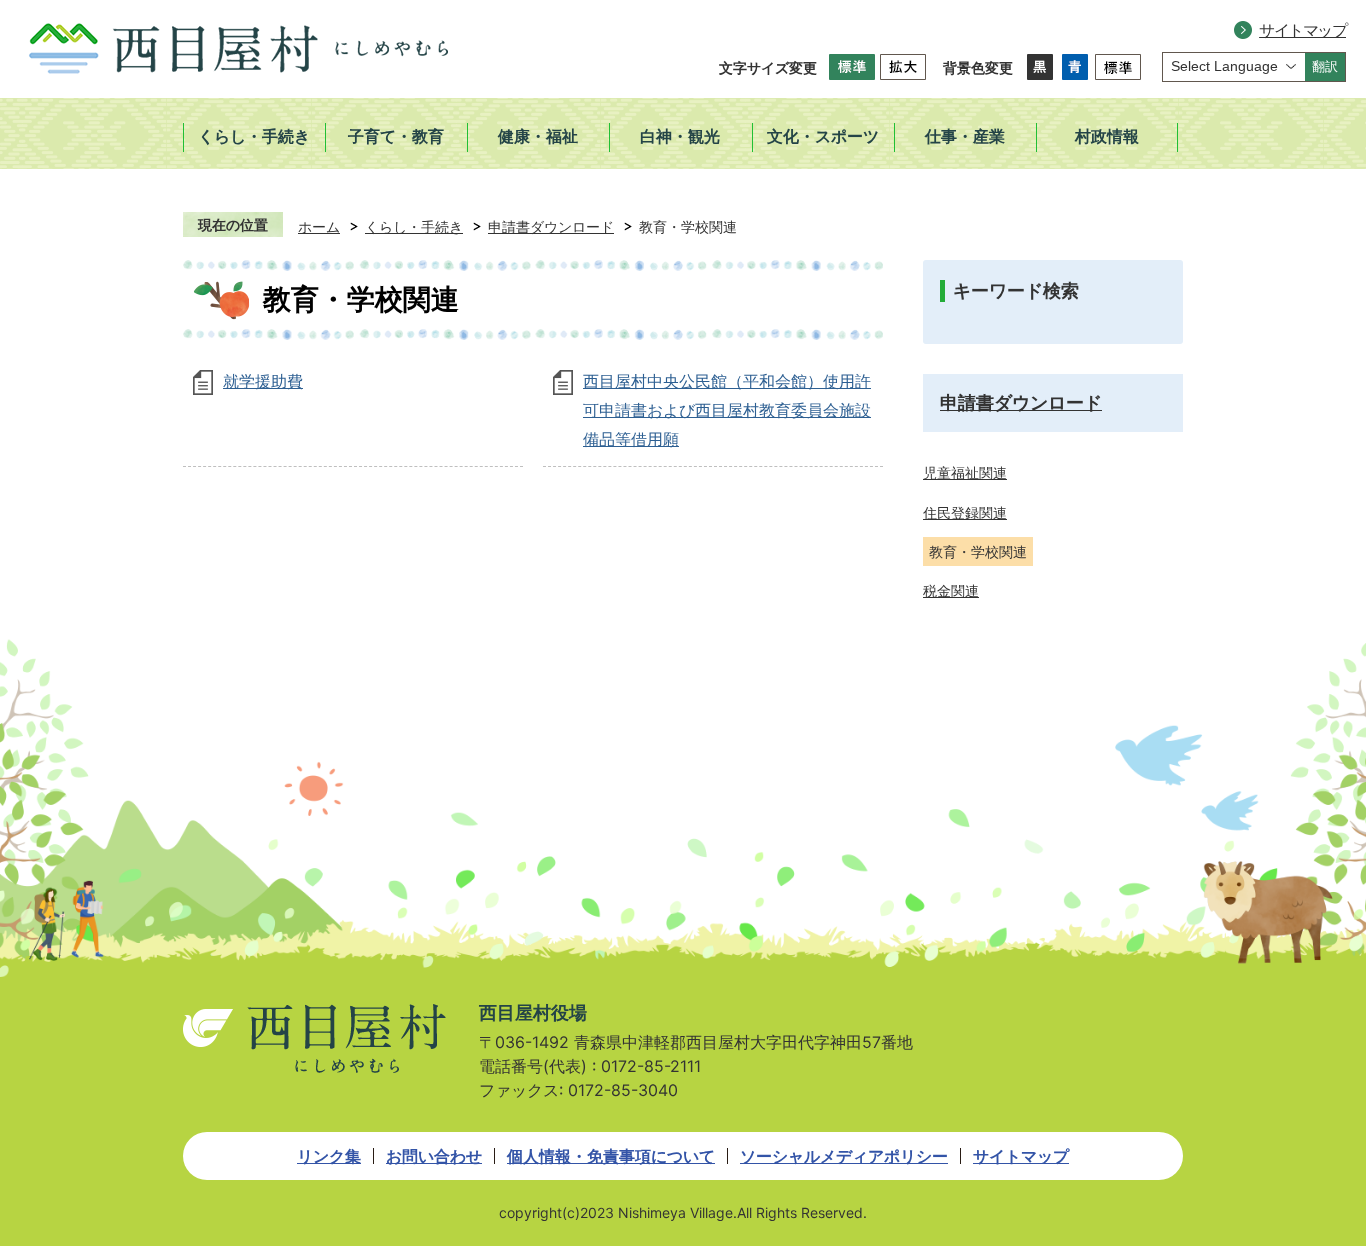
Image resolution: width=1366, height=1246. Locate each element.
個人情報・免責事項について (611, 1156)
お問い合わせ (434, 1156)
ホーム (319, 226)
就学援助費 (263, 381)
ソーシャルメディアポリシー (844, 1156)
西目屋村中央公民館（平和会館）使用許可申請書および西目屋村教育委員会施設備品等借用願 (727, 410)
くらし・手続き (414, 226)
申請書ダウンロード (551, 226)
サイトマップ (1302, 30)
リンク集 (329, 1156)
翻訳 (1325, 66)
